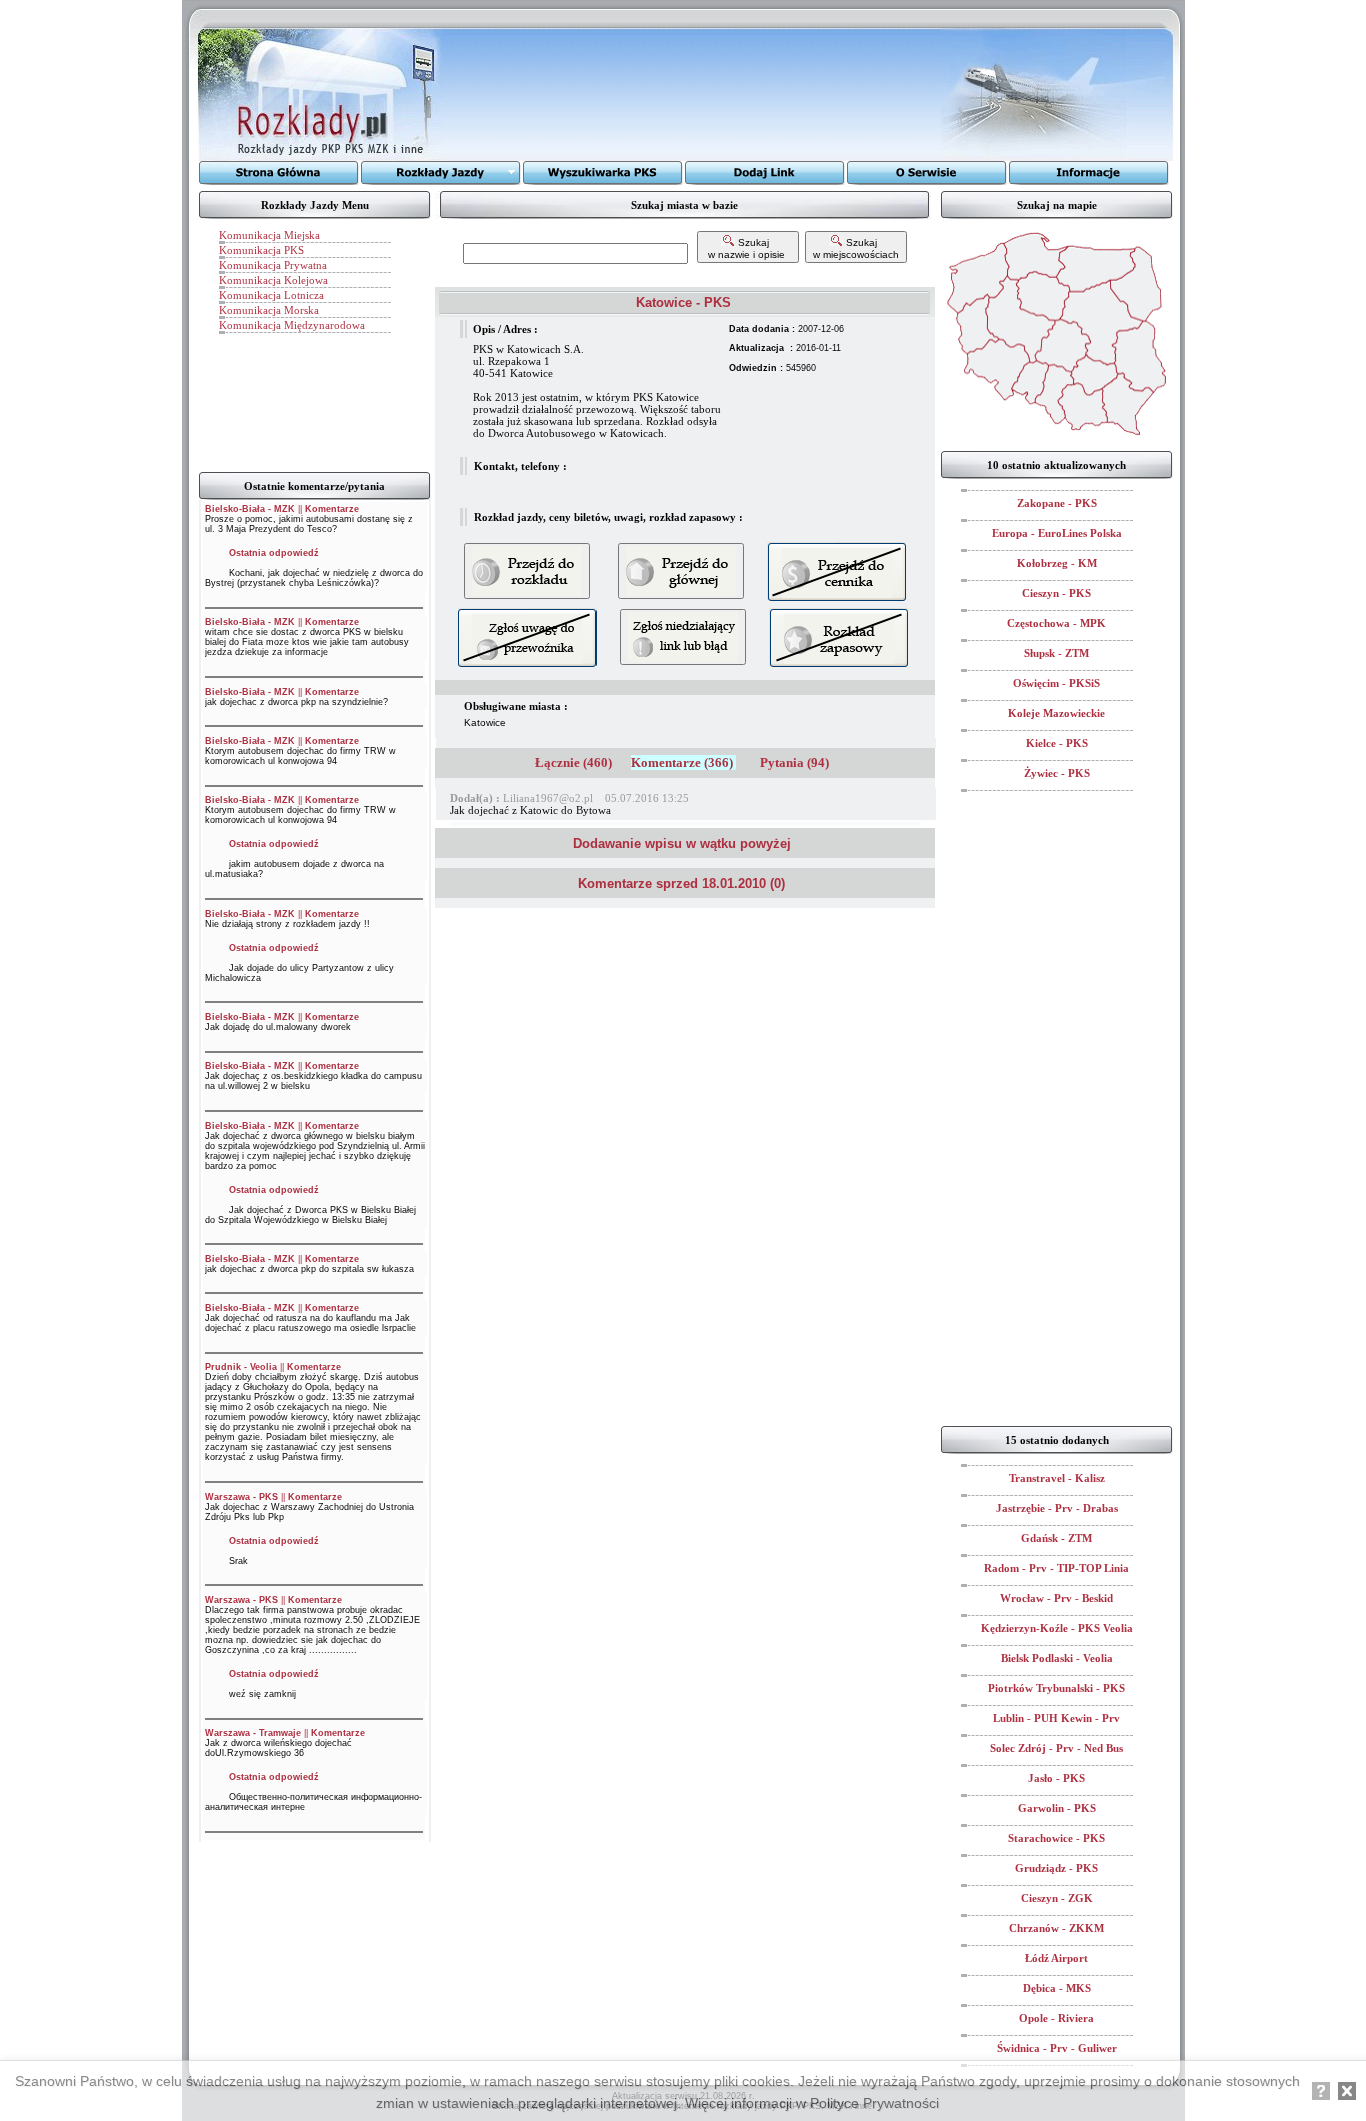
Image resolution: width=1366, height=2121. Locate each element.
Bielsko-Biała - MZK (250, 509)
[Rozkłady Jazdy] (441, 173)
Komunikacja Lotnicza (271, 295)
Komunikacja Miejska (269, 235)
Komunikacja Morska (269, 310)
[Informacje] (1089, 173)
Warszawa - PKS (241, 1497)
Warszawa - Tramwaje (253, 1733)
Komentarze (332, 509)
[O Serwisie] (927, 173)
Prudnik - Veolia (241, 1367)
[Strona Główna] (279, 173)
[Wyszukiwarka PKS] (603, 173)
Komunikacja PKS (261, 250)
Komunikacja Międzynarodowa (292, 325)
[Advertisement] (692, 95)
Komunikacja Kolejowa (273, 280)
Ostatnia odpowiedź (274, 553)
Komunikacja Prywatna (273, 265)
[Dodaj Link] (765, 173)
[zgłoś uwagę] (683, 637)
